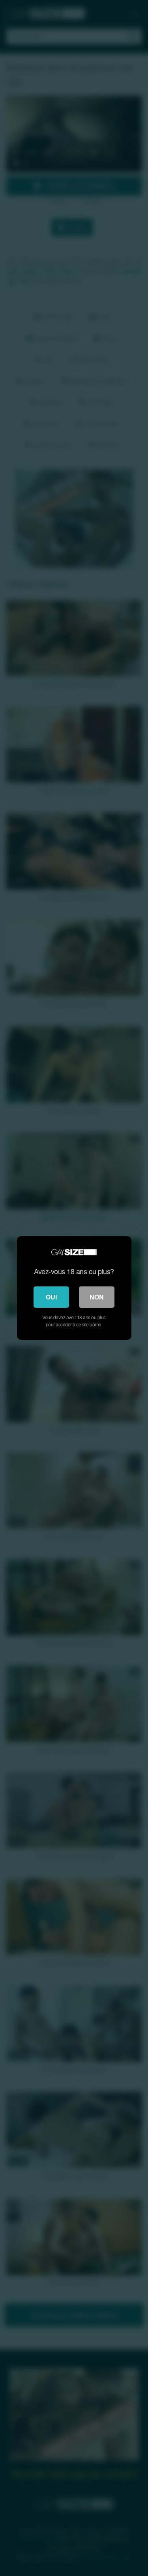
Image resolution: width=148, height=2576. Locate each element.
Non (97, 1297)
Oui (51, 1297)
